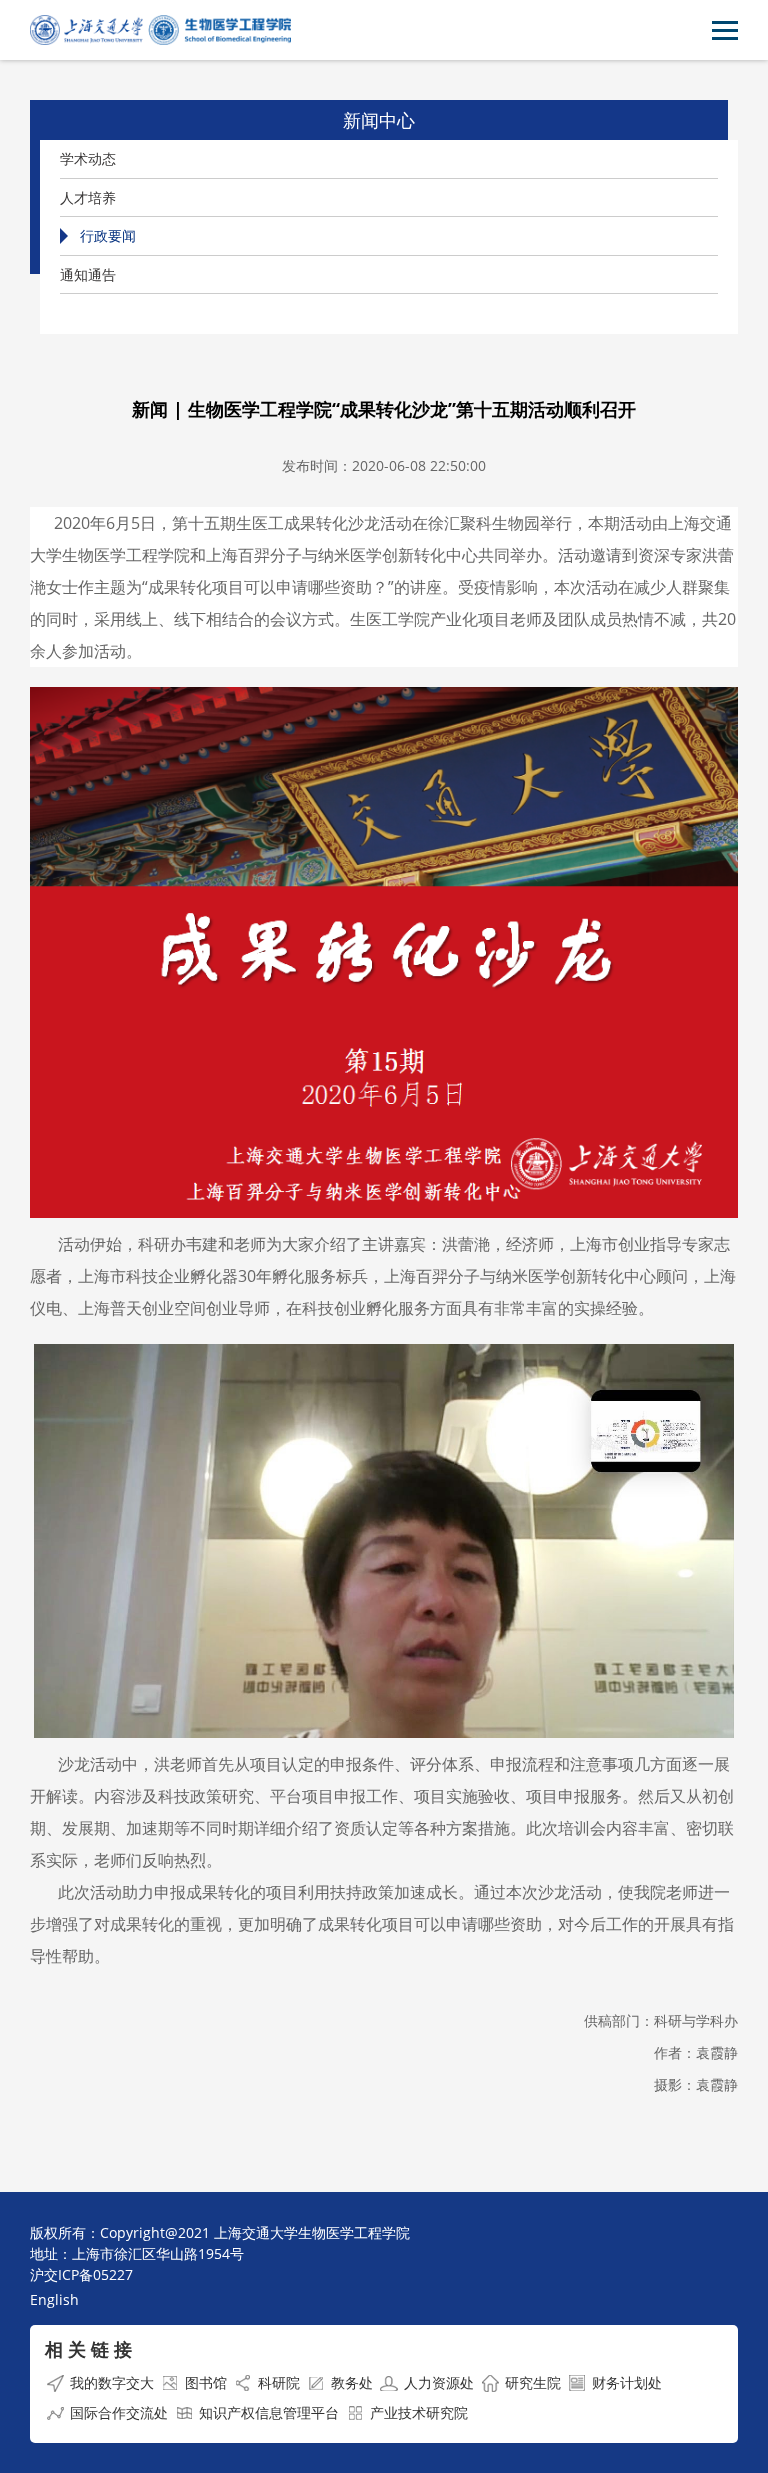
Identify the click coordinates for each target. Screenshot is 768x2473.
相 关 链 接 (88, 2349)
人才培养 (88, 197)
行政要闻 (108, 235)
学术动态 (88, 158)
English (54, 2299)
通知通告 (88, 274)
